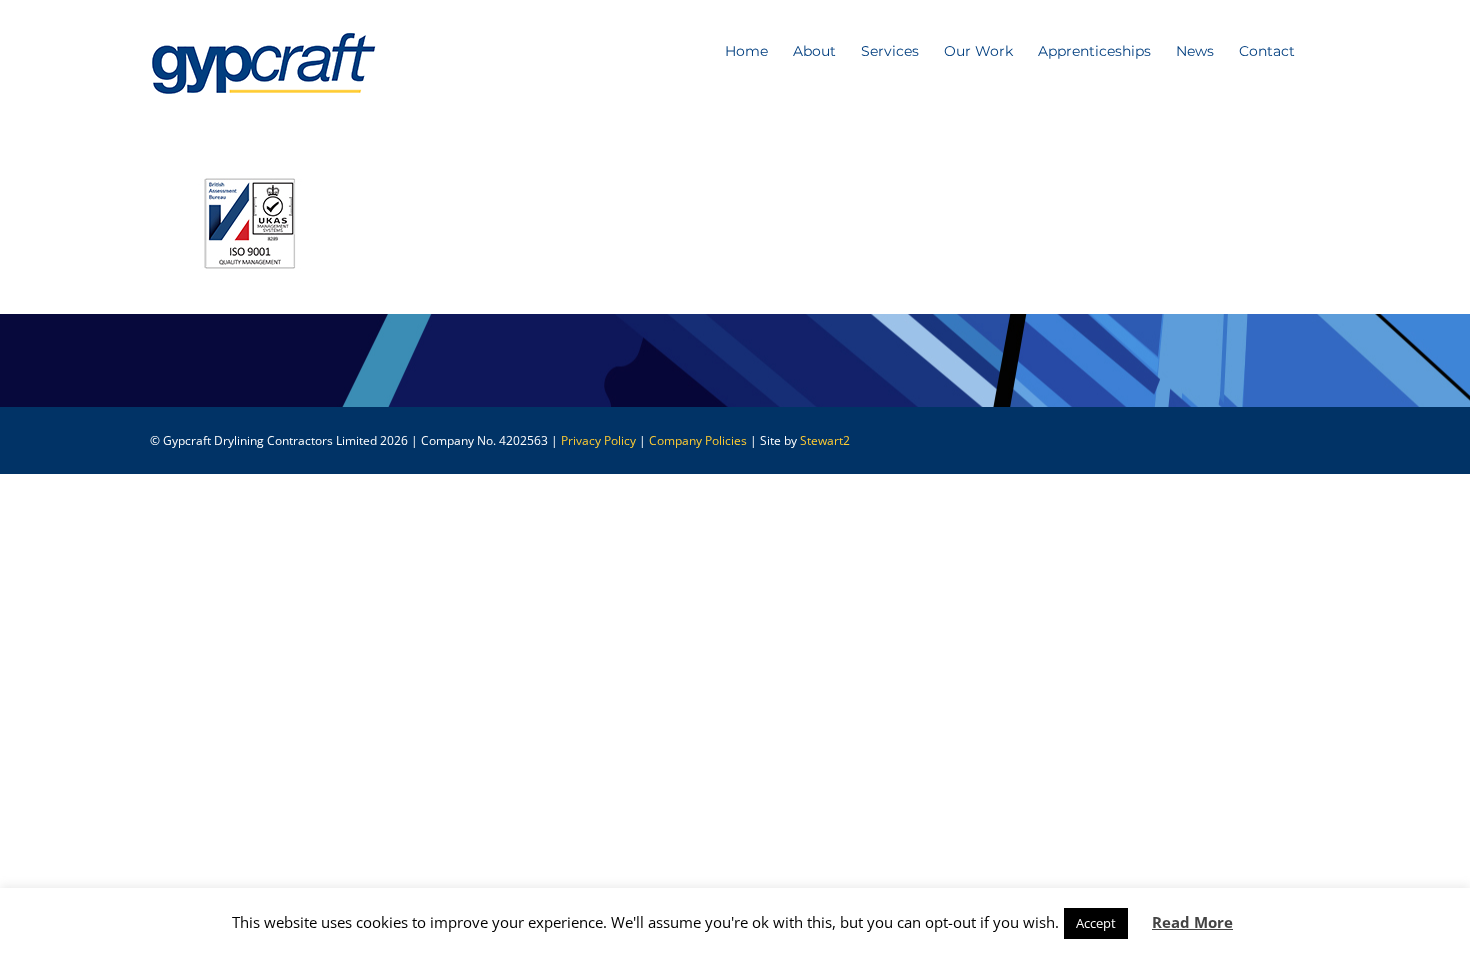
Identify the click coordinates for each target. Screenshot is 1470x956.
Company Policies (698, 440)
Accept (1096, 923)
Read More (1192, 922)
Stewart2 (825, 440)
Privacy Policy (598, 440)
